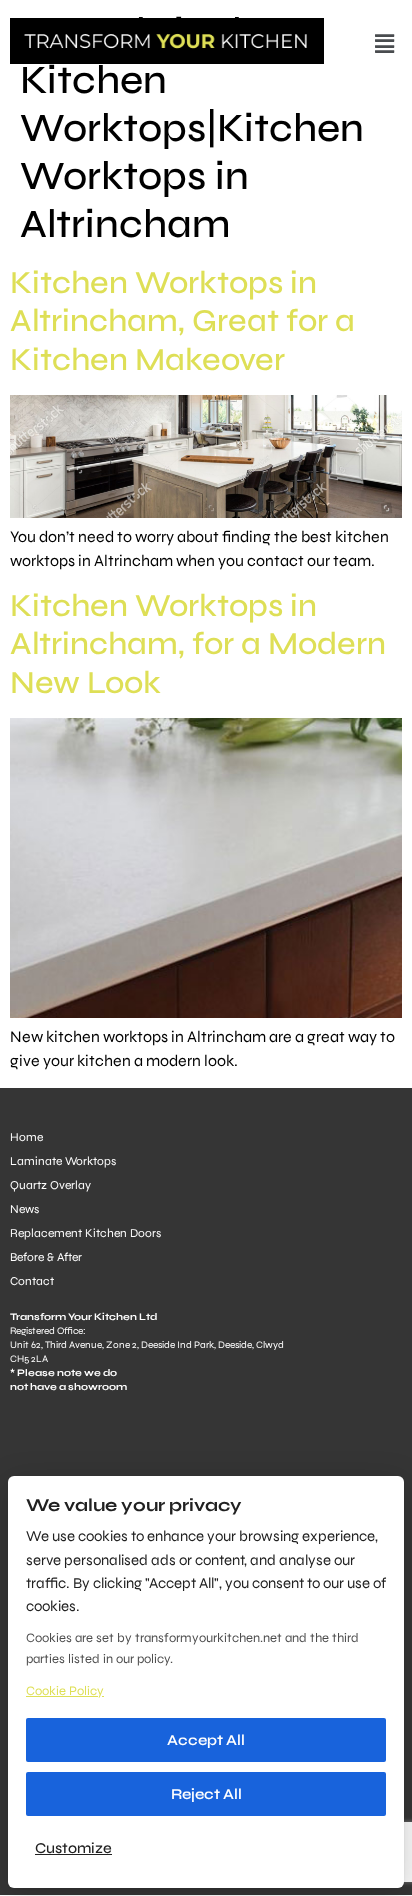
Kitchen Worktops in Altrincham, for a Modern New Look (198, 644)
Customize (73, 1848)
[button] (385, 44)
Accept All (206, 1740)
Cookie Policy (65, 1691)
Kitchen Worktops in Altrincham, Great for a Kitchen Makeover (182, 321)
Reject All (206, 1794)
